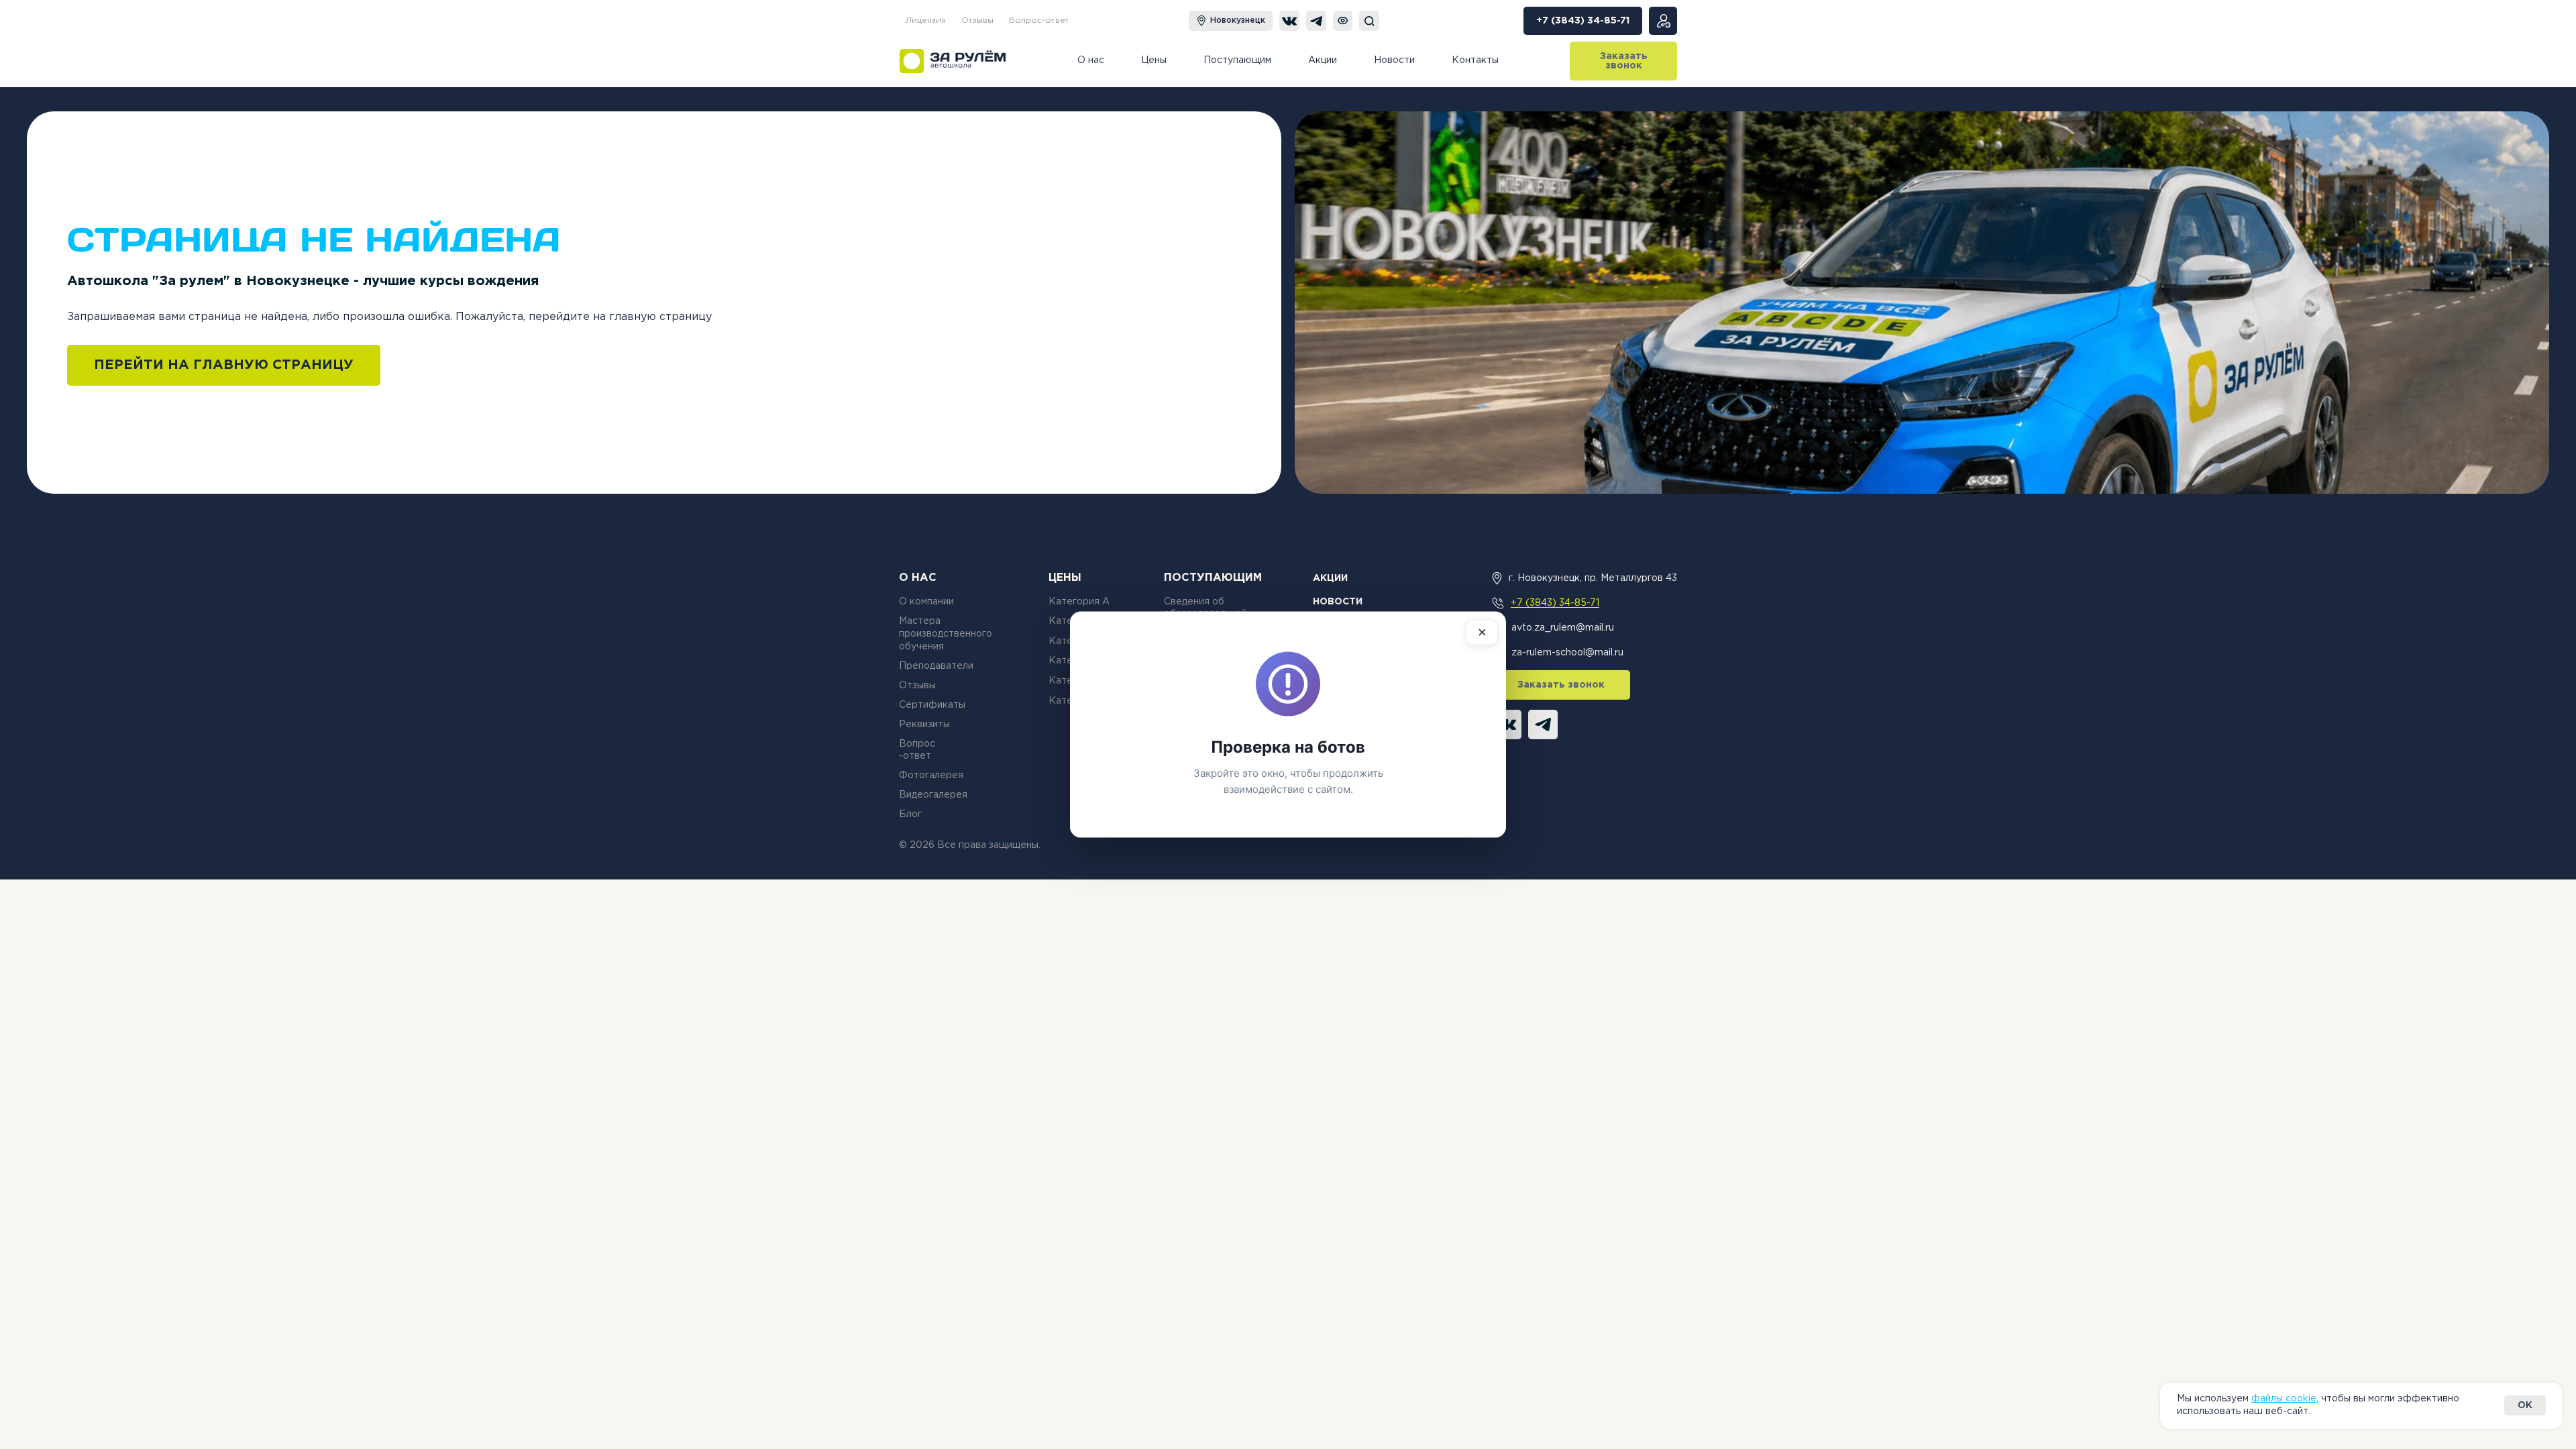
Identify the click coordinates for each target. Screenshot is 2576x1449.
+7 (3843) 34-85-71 (1555, 603)
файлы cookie (2284, 1399)
